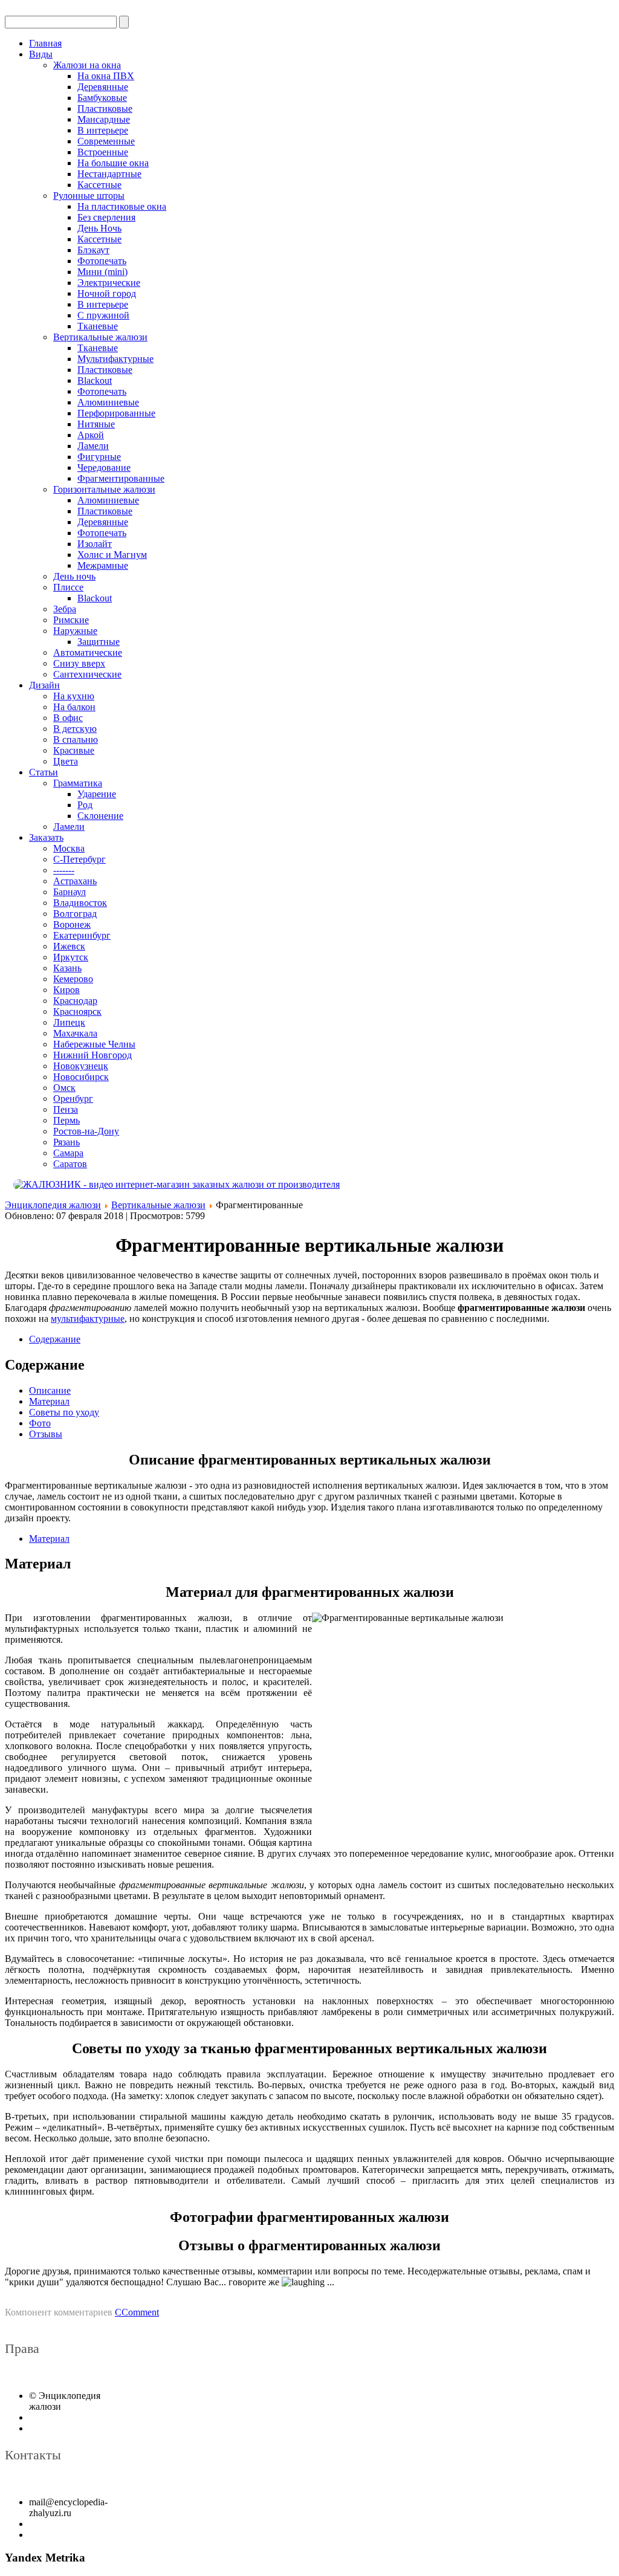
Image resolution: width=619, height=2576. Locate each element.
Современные (106, 141)
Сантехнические (87, 674)
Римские (71, 620)
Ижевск (69, 946)
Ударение (97, 794)
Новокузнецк (81, 1066)
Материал (49, 1401)
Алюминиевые (108, 402)
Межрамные (103, 565)
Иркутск (71, 957)
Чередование (104, 468)
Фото (40, 1423)
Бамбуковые (102, 98)
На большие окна (113, 163)
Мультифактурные (115, 359)
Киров (66, 990)
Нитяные (96, 424)
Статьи (44, 772)
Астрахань (75, 881)
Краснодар (75, 1001)
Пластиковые (105, 108)
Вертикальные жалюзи (100, 337)
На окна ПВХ (106, 76)
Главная (45, 43)
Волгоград (75, 914)
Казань (67, 968)
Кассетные (99, 185)
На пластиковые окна (122, 206)
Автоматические (88, 652)
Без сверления (106, 217)
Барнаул (70, 892)
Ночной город (107, 293)
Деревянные (103, 87)
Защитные (99, 642)
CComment (137, 2312)
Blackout (95, 380)
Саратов (70, 1164)
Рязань (66, 1142)
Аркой (91, 435)
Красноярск (77, 1011)
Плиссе (68, 587)
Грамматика (78, 783)
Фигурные (99, 457)
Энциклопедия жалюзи (53, 1205)
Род (85, 805)
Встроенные (103, 152)
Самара (68, 1153)
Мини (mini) (102, 272)
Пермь (66, 1120)
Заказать (46, 837)
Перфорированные (116, 413)
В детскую (75, 729)
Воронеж (72, 924)
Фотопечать (102, 261)
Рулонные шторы (89, 196)
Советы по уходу (64, 1412)
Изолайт (95, 544)
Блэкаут (93, 250)
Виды (41, 54)
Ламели (93, 446)
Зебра (65, 609)
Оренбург (73, 1099)
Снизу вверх (79, 663)
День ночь (74, 576)
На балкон (74, 707)
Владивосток (80, 903)
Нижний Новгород (92, 1055)
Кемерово (73, 979)
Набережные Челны (94, 1044)
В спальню (76, 739)
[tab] (55, 1339)
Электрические (109, 283)
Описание (50, 1390)
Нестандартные (109, 174)
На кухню (74, 696)
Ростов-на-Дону (86, 1131)
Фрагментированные (121, 478)
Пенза (66, 1109)
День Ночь (99, 228)
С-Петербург (79, 859)
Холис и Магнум (112, 555)
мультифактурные (88, 1319)
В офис (68, 718)
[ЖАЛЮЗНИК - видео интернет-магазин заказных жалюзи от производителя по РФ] (309, 1185)
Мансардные (104, 119)
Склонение (100, 816)
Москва (69, 848)
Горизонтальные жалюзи (104, 489)
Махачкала (75, 1033)
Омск (64, 1088)
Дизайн (44, 685)
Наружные (75, 631)
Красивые (74, 750)
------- (64, 870)
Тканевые (98, 326)
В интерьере (103, 130)
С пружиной (103, 315)
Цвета (66, 761)
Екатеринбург (82, 935)
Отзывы (46, 1434)
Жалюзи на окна (87, 65)
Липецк (69, 1022)
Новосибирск (81, 1077)
